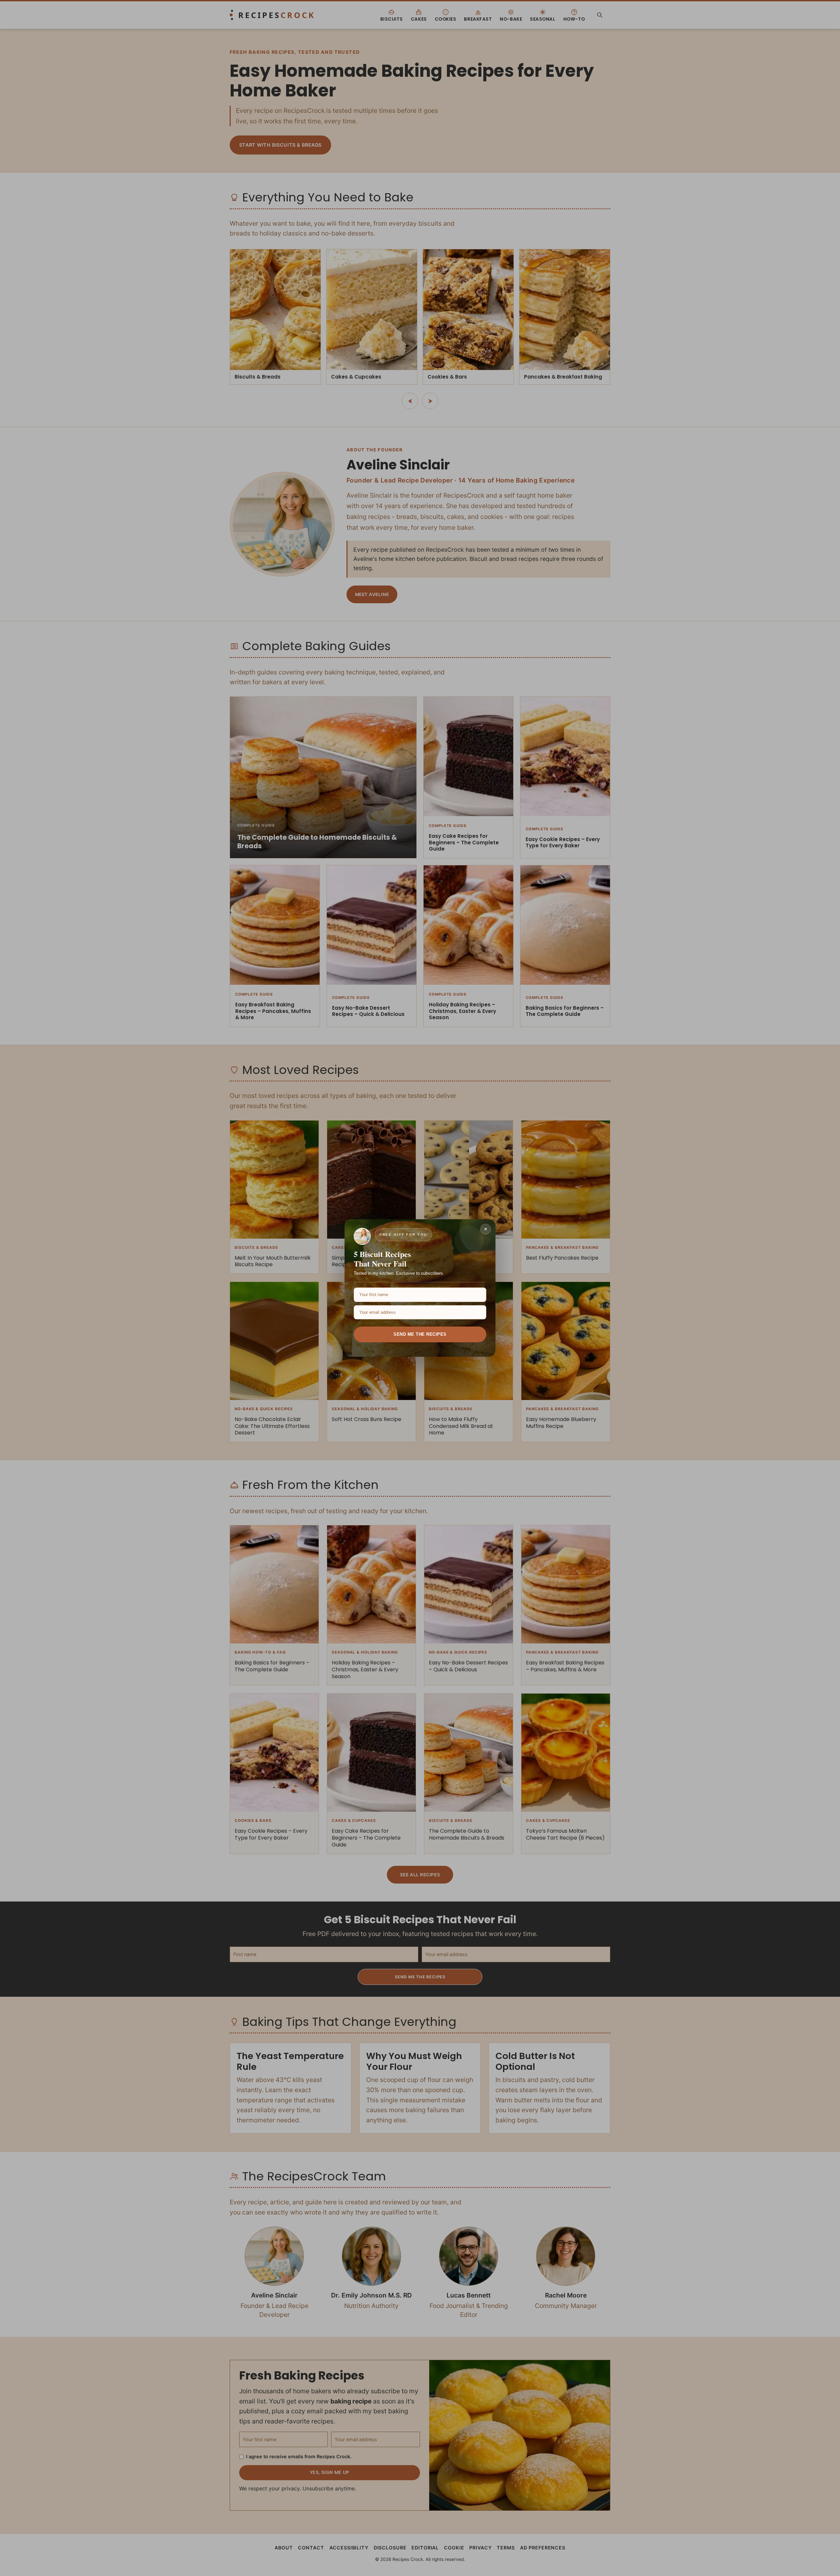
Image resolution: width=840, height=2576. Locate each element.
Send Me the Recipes (420, 1334)
